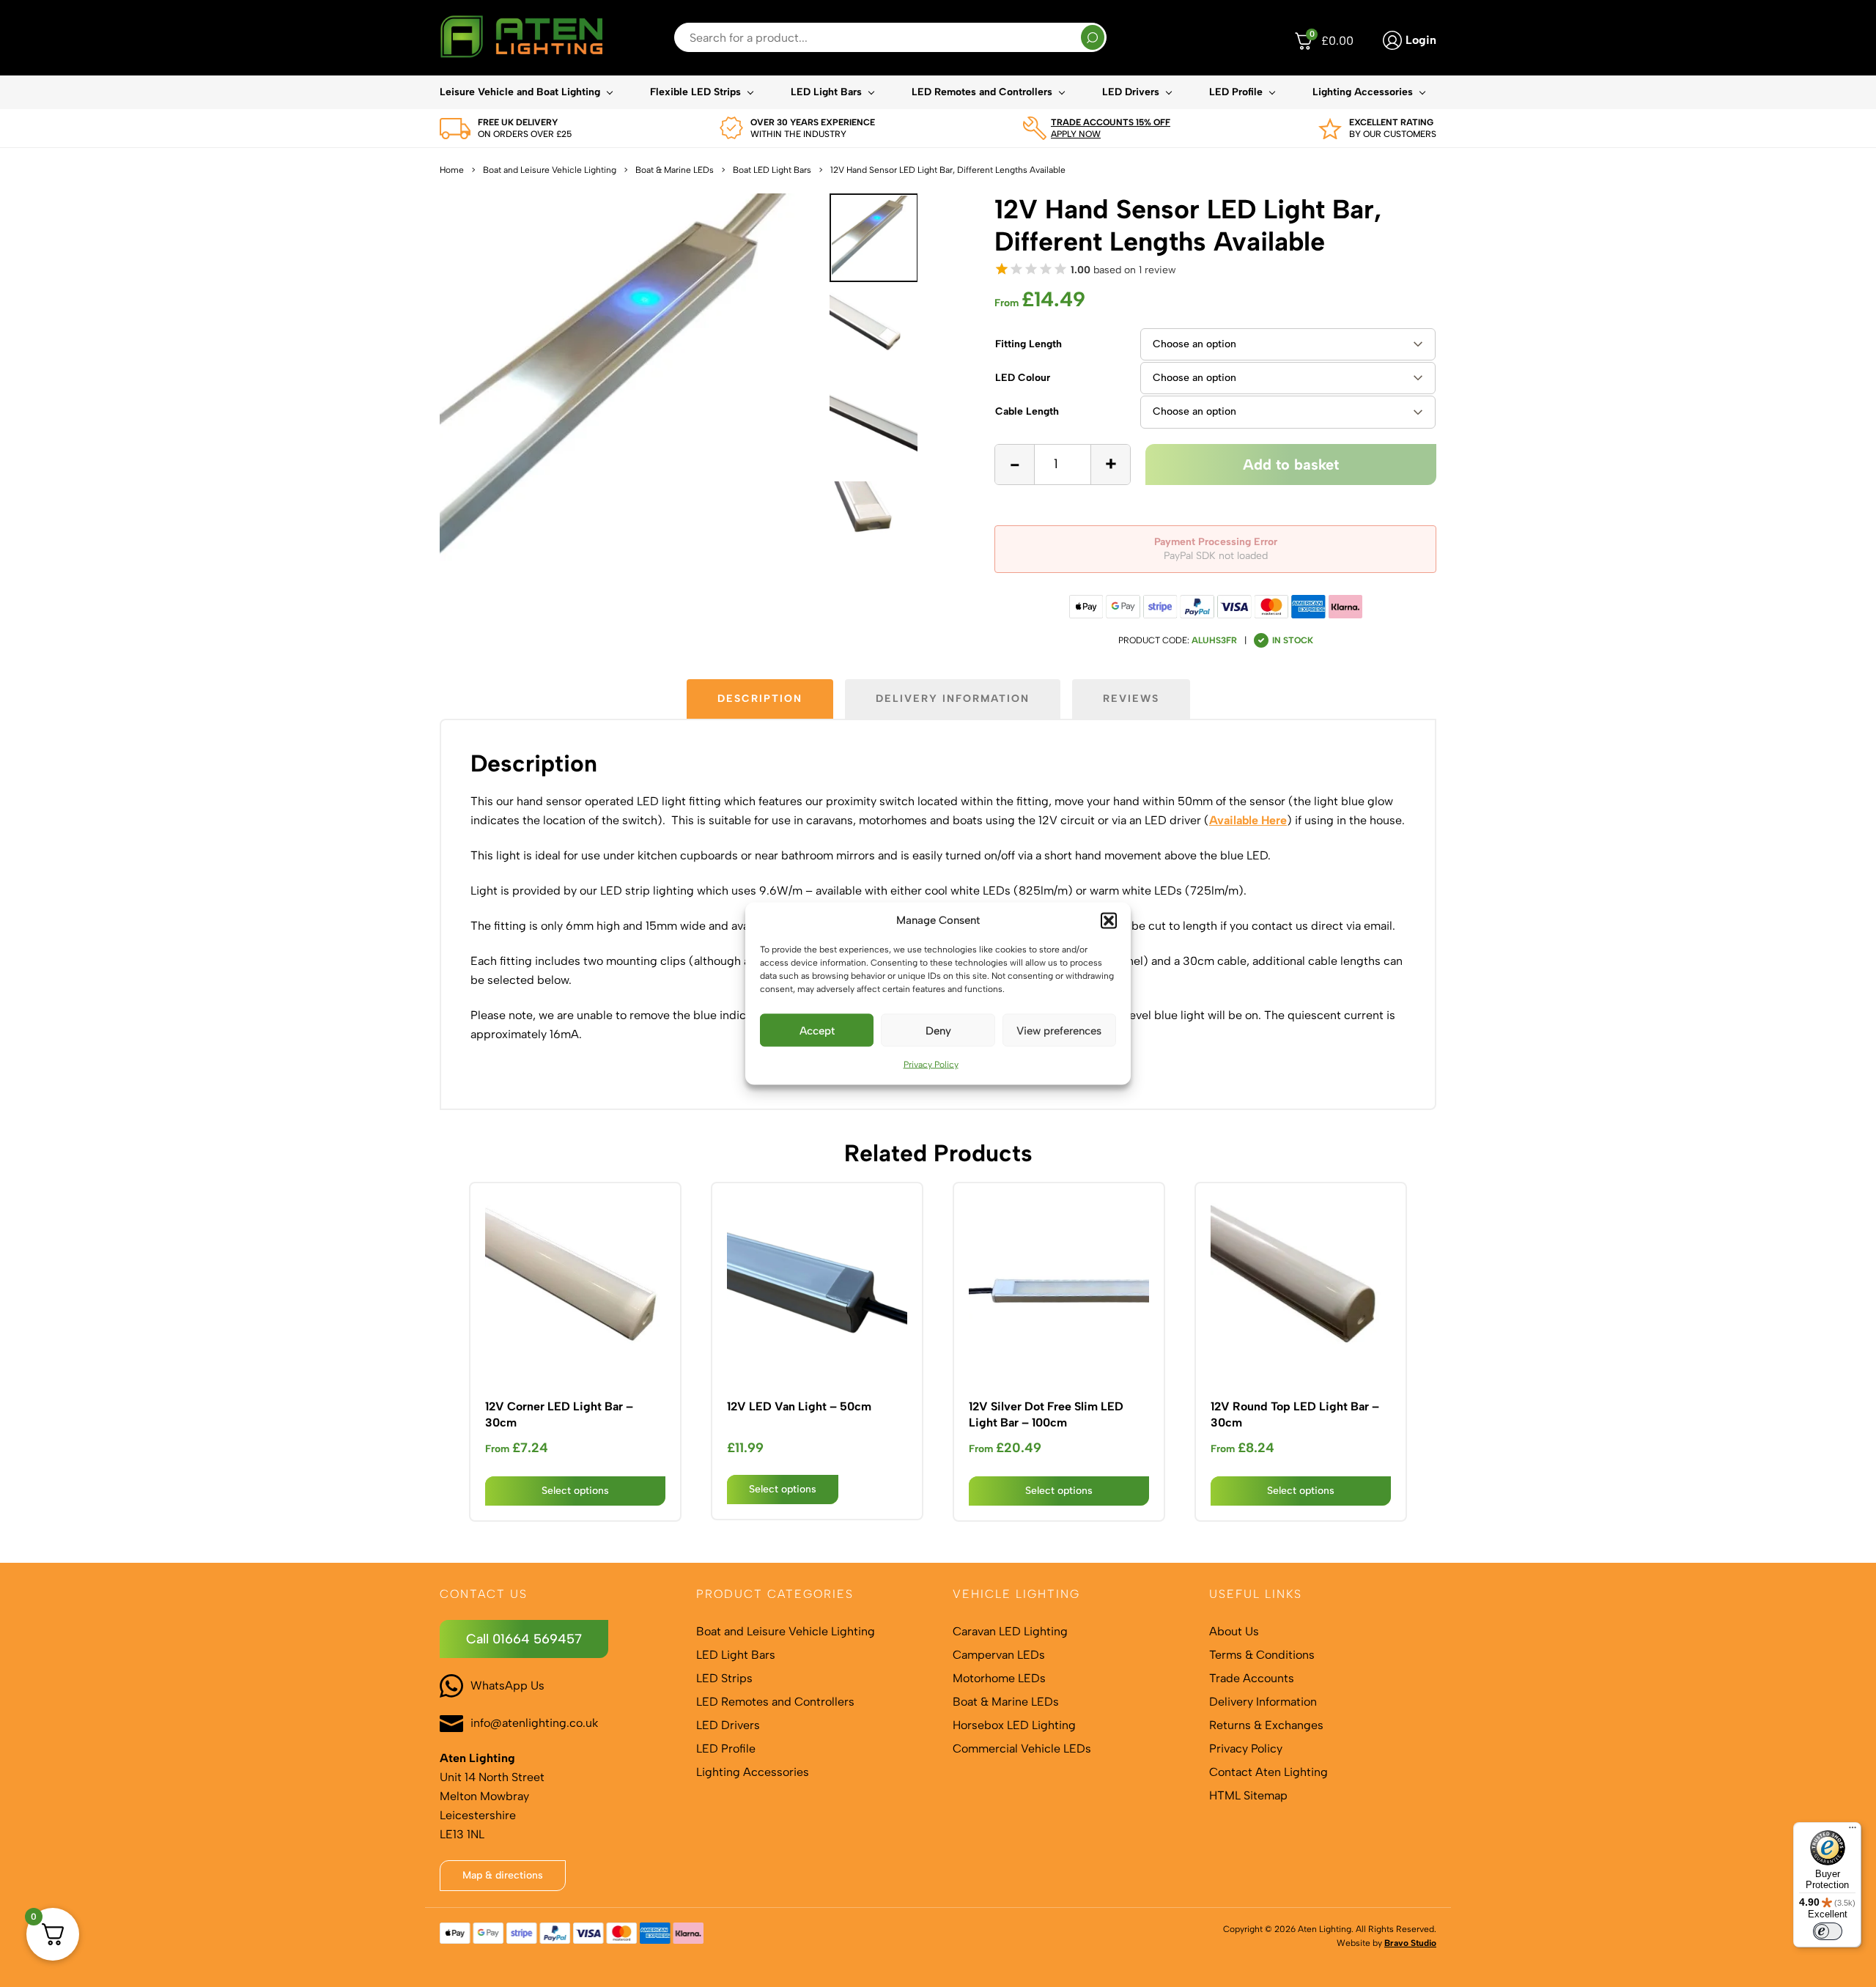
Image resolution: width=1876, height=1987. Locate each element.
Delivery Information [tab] (953, 699)
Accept (817, 1030)
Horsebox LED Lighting (1014, 1725)
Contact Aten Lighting (1268, 1772)
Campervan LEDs (999, 1655)
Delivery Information (1263, 1702)
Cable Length (1027, 411)
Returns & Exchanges (1266, 1725)
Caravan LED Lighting (1010, 1631)
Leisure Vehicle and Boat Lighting (520, 92)
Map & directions (503, 1875)
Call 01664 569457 (524, 1639)
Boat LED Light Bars (772, 170)
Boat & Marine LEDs (675, 170)
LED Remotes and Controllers (982, 92)
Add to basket (1291, 465)
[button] (1109, 921)
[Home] (521, 38)
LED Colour (1023, 378)
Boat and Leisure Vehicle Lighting (550, 170)
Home (452, 170)
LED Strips (724, 1678)
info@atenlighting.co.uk (534, 1723)
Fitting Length (1029, 344)
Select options (575, 1491)
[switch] (1828, 1931)
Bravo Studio (1410, 1943)
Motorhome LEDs (999, 1678)
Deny (938, 1030)
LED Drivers (1131, 92)
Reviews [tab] (1131, 699)
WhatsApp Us (507, 1686)
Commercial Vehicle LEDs (1022, 1749)
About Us (1234, 1631)
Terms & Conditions (1262, 1655)
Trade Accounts (1252, 1678)
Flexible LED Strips (695, 92)
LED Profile (1236, 92)
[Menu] (1853, 1831)
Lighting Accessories (1363, 92)
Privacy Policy (931, 1065)
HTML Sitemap (1248, 1795)
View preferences (1059, 1030)
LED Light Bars (826, 92)
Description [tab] (760, 699)
